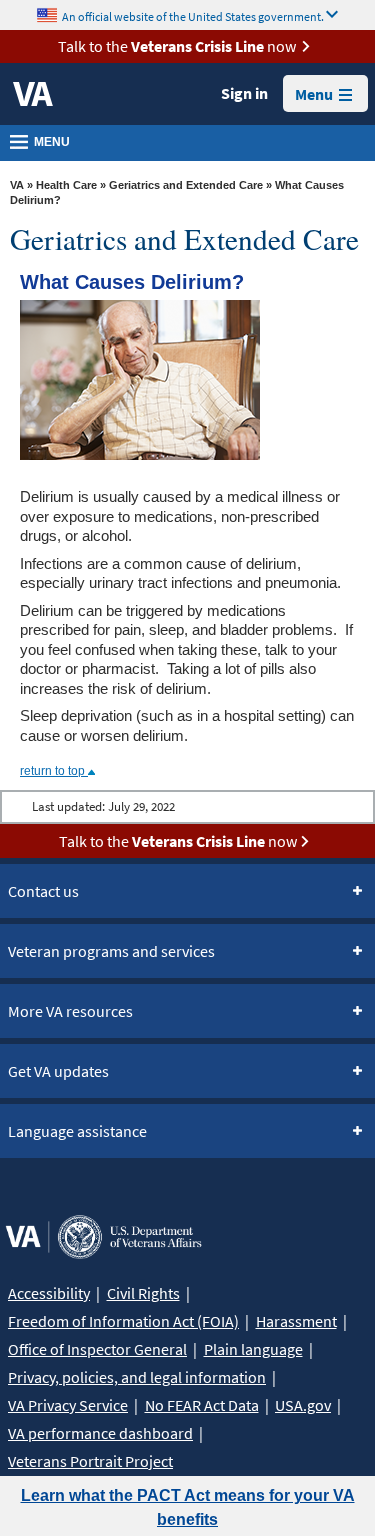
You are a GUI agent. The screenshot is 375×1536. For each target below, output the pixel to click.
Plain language (253, 1349)
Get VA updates (58, 1071)
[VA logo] (33, 94)
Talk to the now (177, 46)
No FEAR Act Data (202, 1405)
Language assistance (77, 1131)
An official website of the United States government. (193, 15)
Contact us (43, 891)
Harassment (296, 1321)
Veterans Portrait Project (90, 1461)
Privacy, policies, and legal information (137, 1377)
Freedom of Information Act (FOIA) (123, 1321)
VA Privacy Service (68, 1405)
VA (17, 185)
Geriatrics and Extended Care (186, 185)
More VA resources (70, 1011)
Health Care (66, 185)
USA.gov (303, 1405)
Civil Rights (143, 1293)
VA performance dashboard (100, 1433)
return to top (54, 771)
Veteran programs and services (111, 951)
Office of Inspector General (97, 1349)
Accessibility (49, 1293)
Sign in (244, 93)
